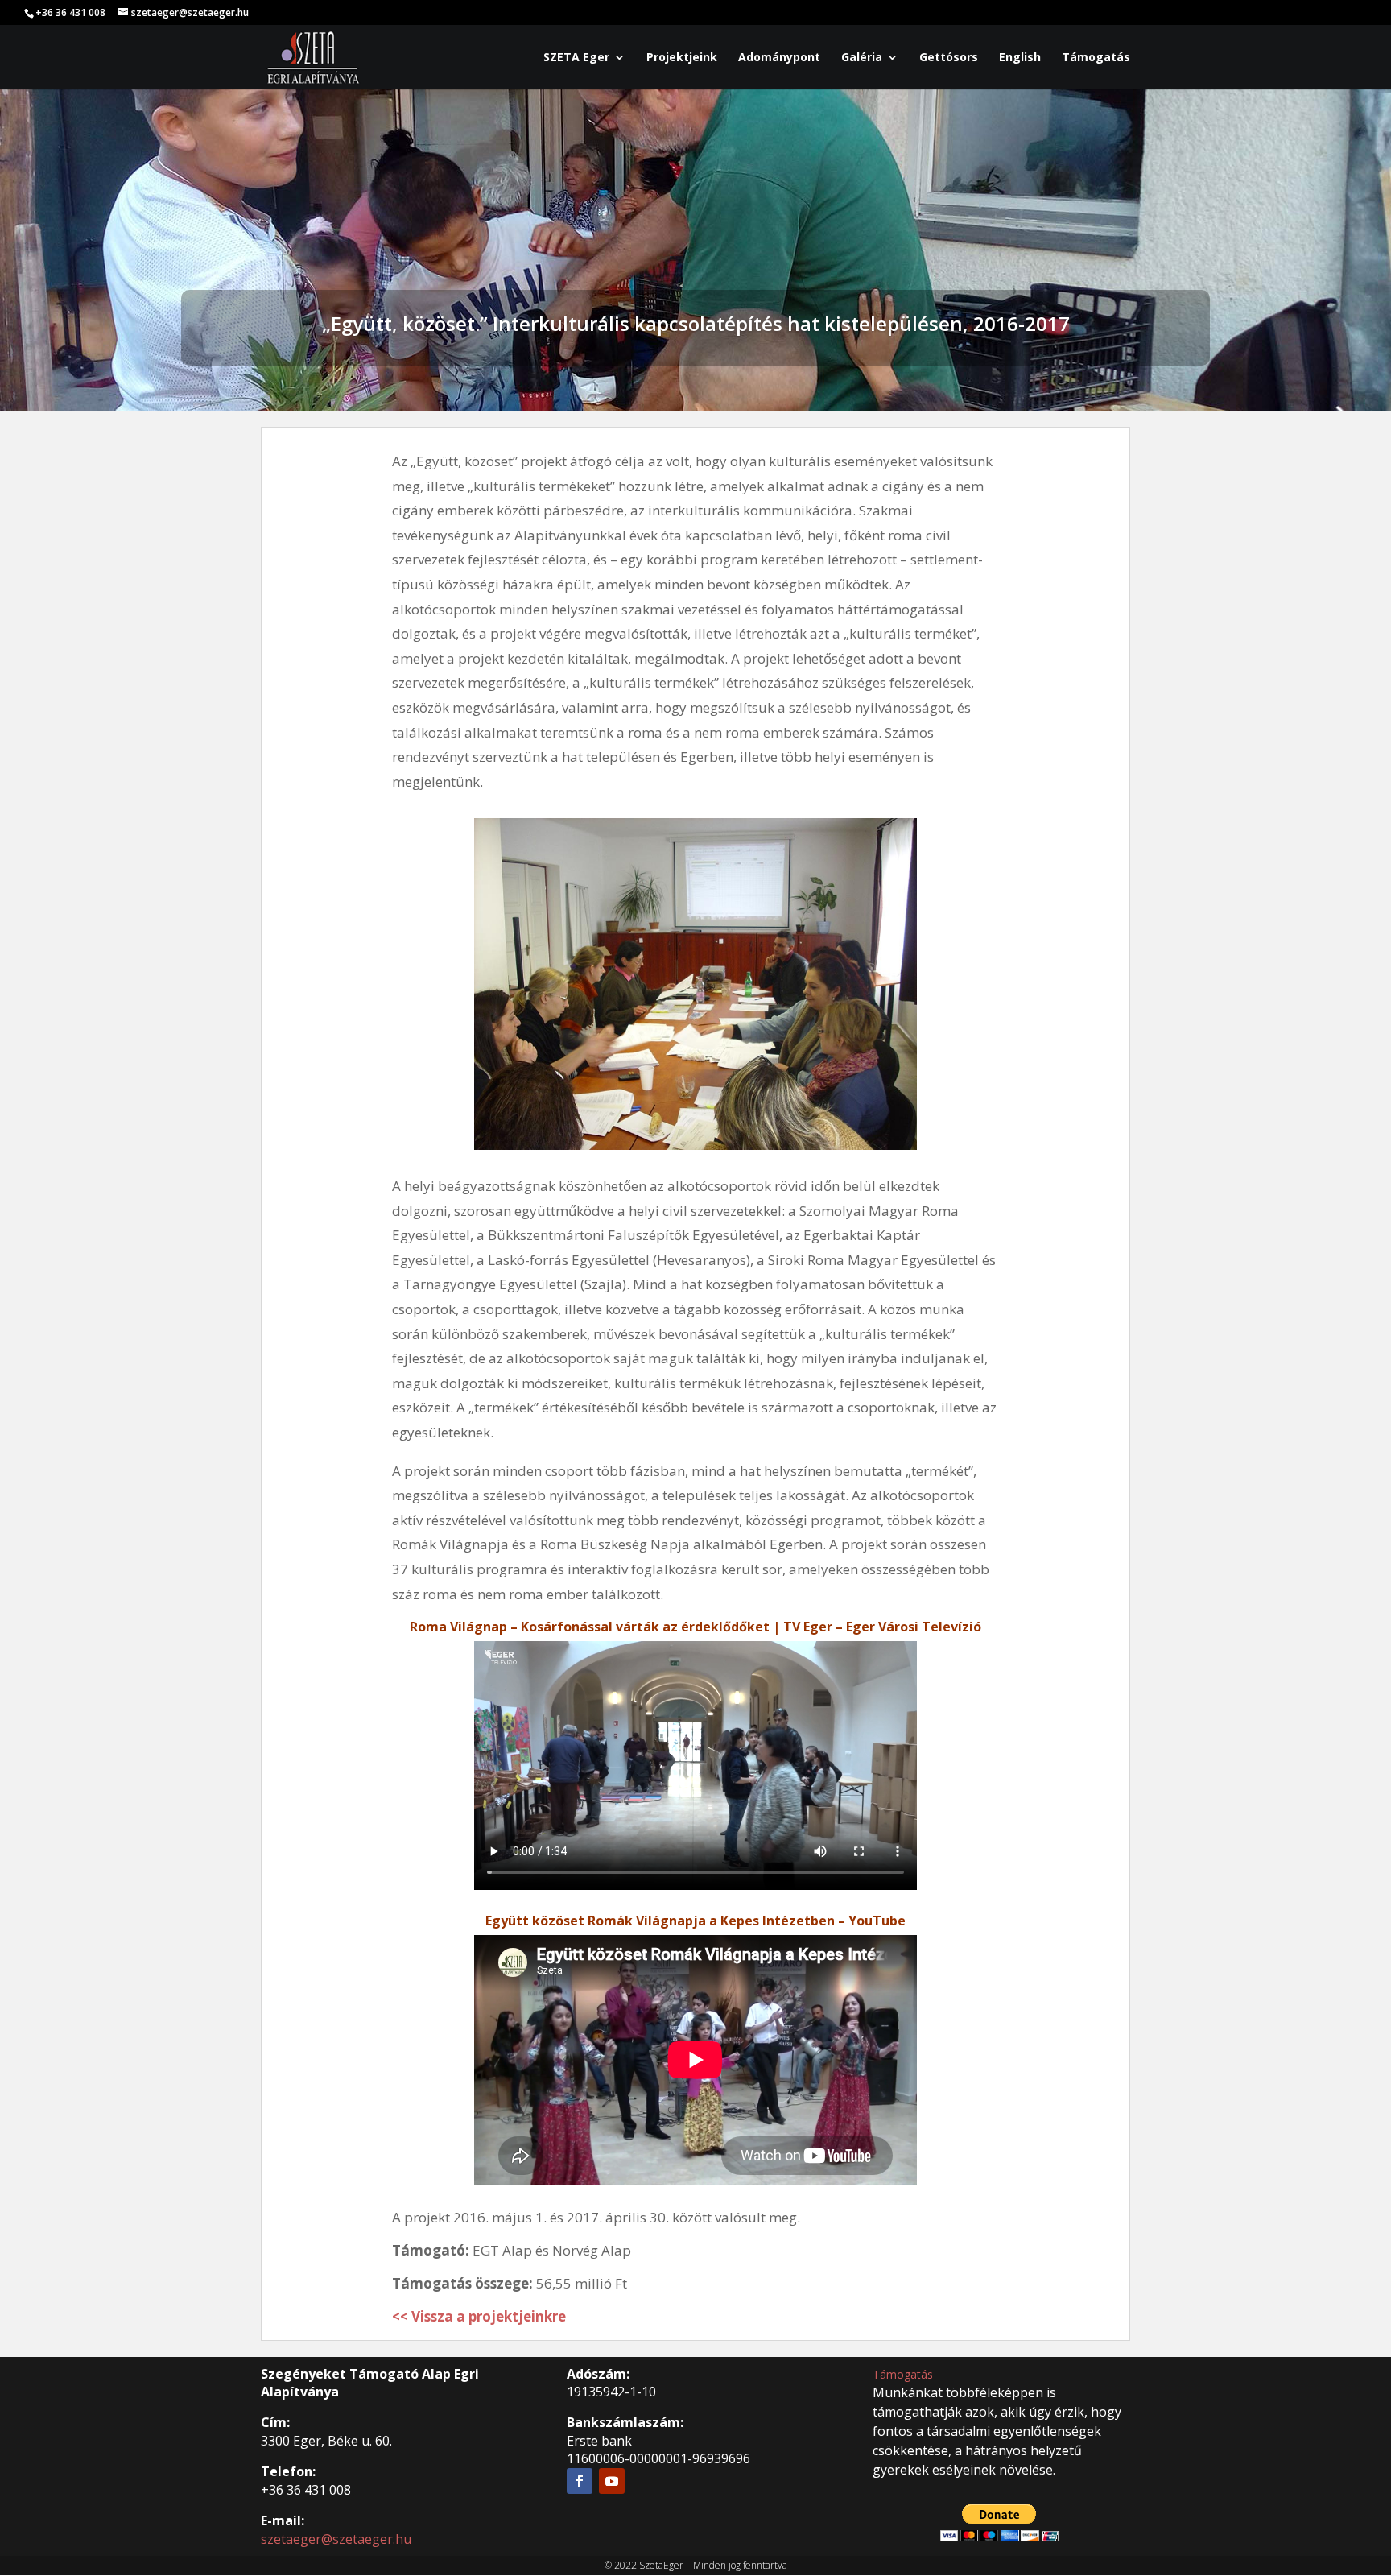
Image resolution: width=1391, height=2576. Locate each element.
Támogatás (1096, 58)
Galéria (862, 58)
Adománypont (779, 58)
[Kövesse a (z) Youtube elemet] (612, 2481)
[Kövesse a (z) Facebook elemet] (580, 2481)
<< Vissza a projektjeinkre (479, 2316)
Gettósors (949, 58)
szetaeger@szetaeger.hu (336, 2539)
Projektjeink (682, 58)
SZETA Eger (576, 58)
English (1020, 58)
